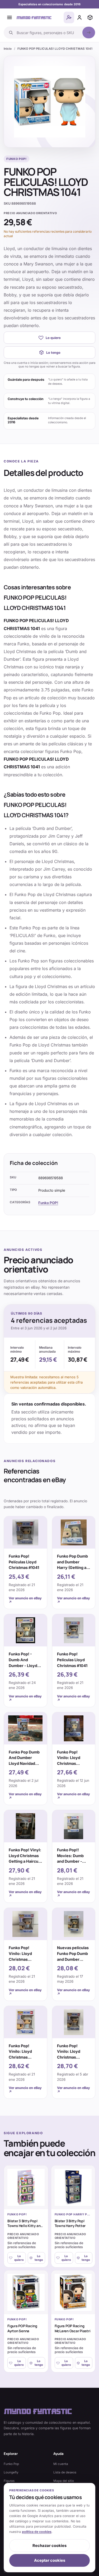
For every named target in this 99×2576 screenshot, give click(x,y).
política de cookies (37, 2532)
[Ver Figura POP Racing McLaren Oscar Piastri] (73, 2292)
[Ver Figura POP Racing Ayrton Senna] (26, 2292)
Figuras (9, 2481)
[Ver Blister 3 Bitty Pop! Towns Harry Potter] (73, 2187)
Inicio (8, 49)
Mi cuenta (61, 2464)
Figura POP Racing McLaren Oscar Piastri (73, 2328)
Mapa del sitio (64, 2481)
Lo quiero (53, 338)
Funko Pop (11, 2464)
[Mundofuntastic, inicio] (34, 17)
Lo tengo (53, 353)
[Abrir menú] (10, 17)
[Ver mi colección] (90, 17)
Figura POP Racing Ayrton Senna (22, 2328)
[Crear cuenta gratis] (69, 17)
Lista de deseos (65, 2472)
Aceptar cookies (50, 2560)
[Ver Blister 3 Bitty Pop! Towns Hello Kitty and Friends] (26, 2187)
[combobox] (48, 33)
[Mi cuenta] (79, 17)
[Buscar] (89, 33)
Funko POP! (48, 1203)
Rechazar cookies (49, 2546)
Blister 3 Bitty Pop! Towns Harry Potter (70, 2223)
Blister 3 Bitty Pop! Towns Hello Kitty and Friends (25, 2226)
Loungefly (11, 2472)
